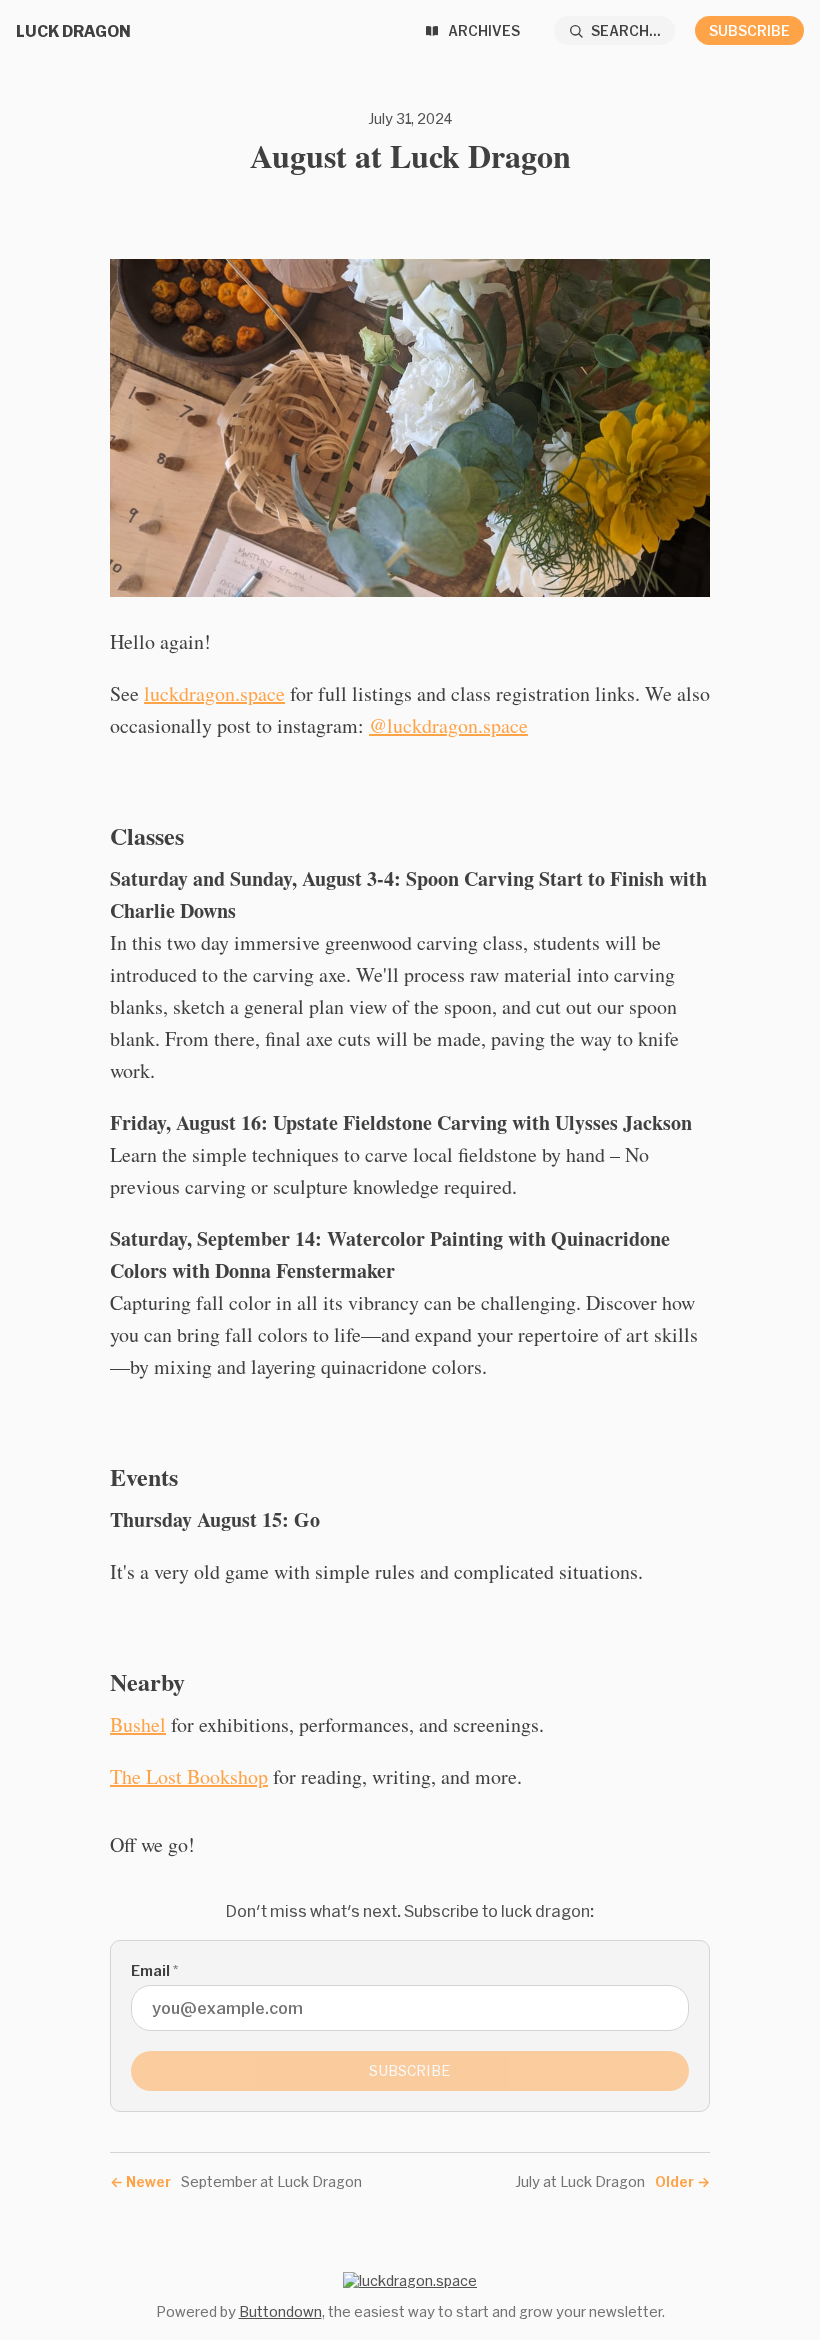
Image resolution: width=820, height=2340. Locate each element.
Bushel (138, 1724)
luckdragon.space (214, 693)
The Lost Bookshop (189, 1776)
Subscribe (749, 30)
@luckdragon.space (448, 725)
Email (154, 1970)
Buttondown (280, 2311)
